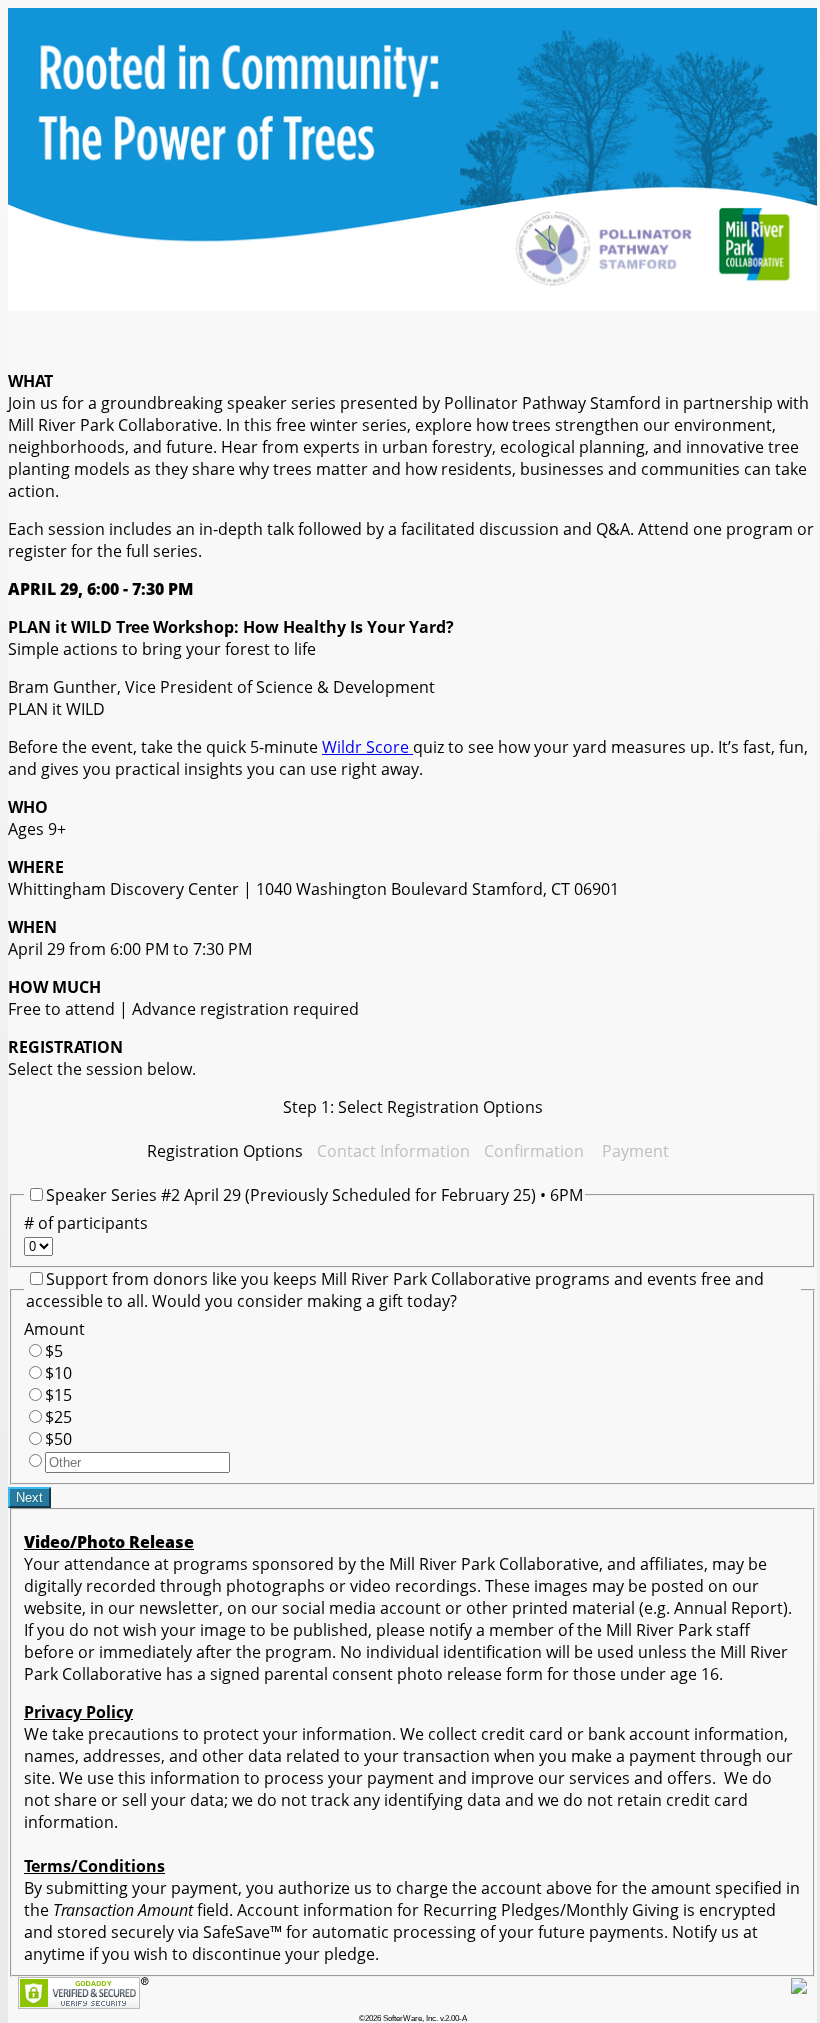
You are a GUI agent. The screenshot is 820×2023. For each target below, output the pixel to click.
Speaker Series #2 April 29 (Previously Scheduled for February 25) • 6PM (314, 1195)
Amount (54, 1329)
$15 (58, 1395)
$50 (58, 1439)
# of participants (86, 1223)
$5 (54, 1351)
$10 (58, 1373)
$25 (58, 1417)
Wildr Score (367, 747)
